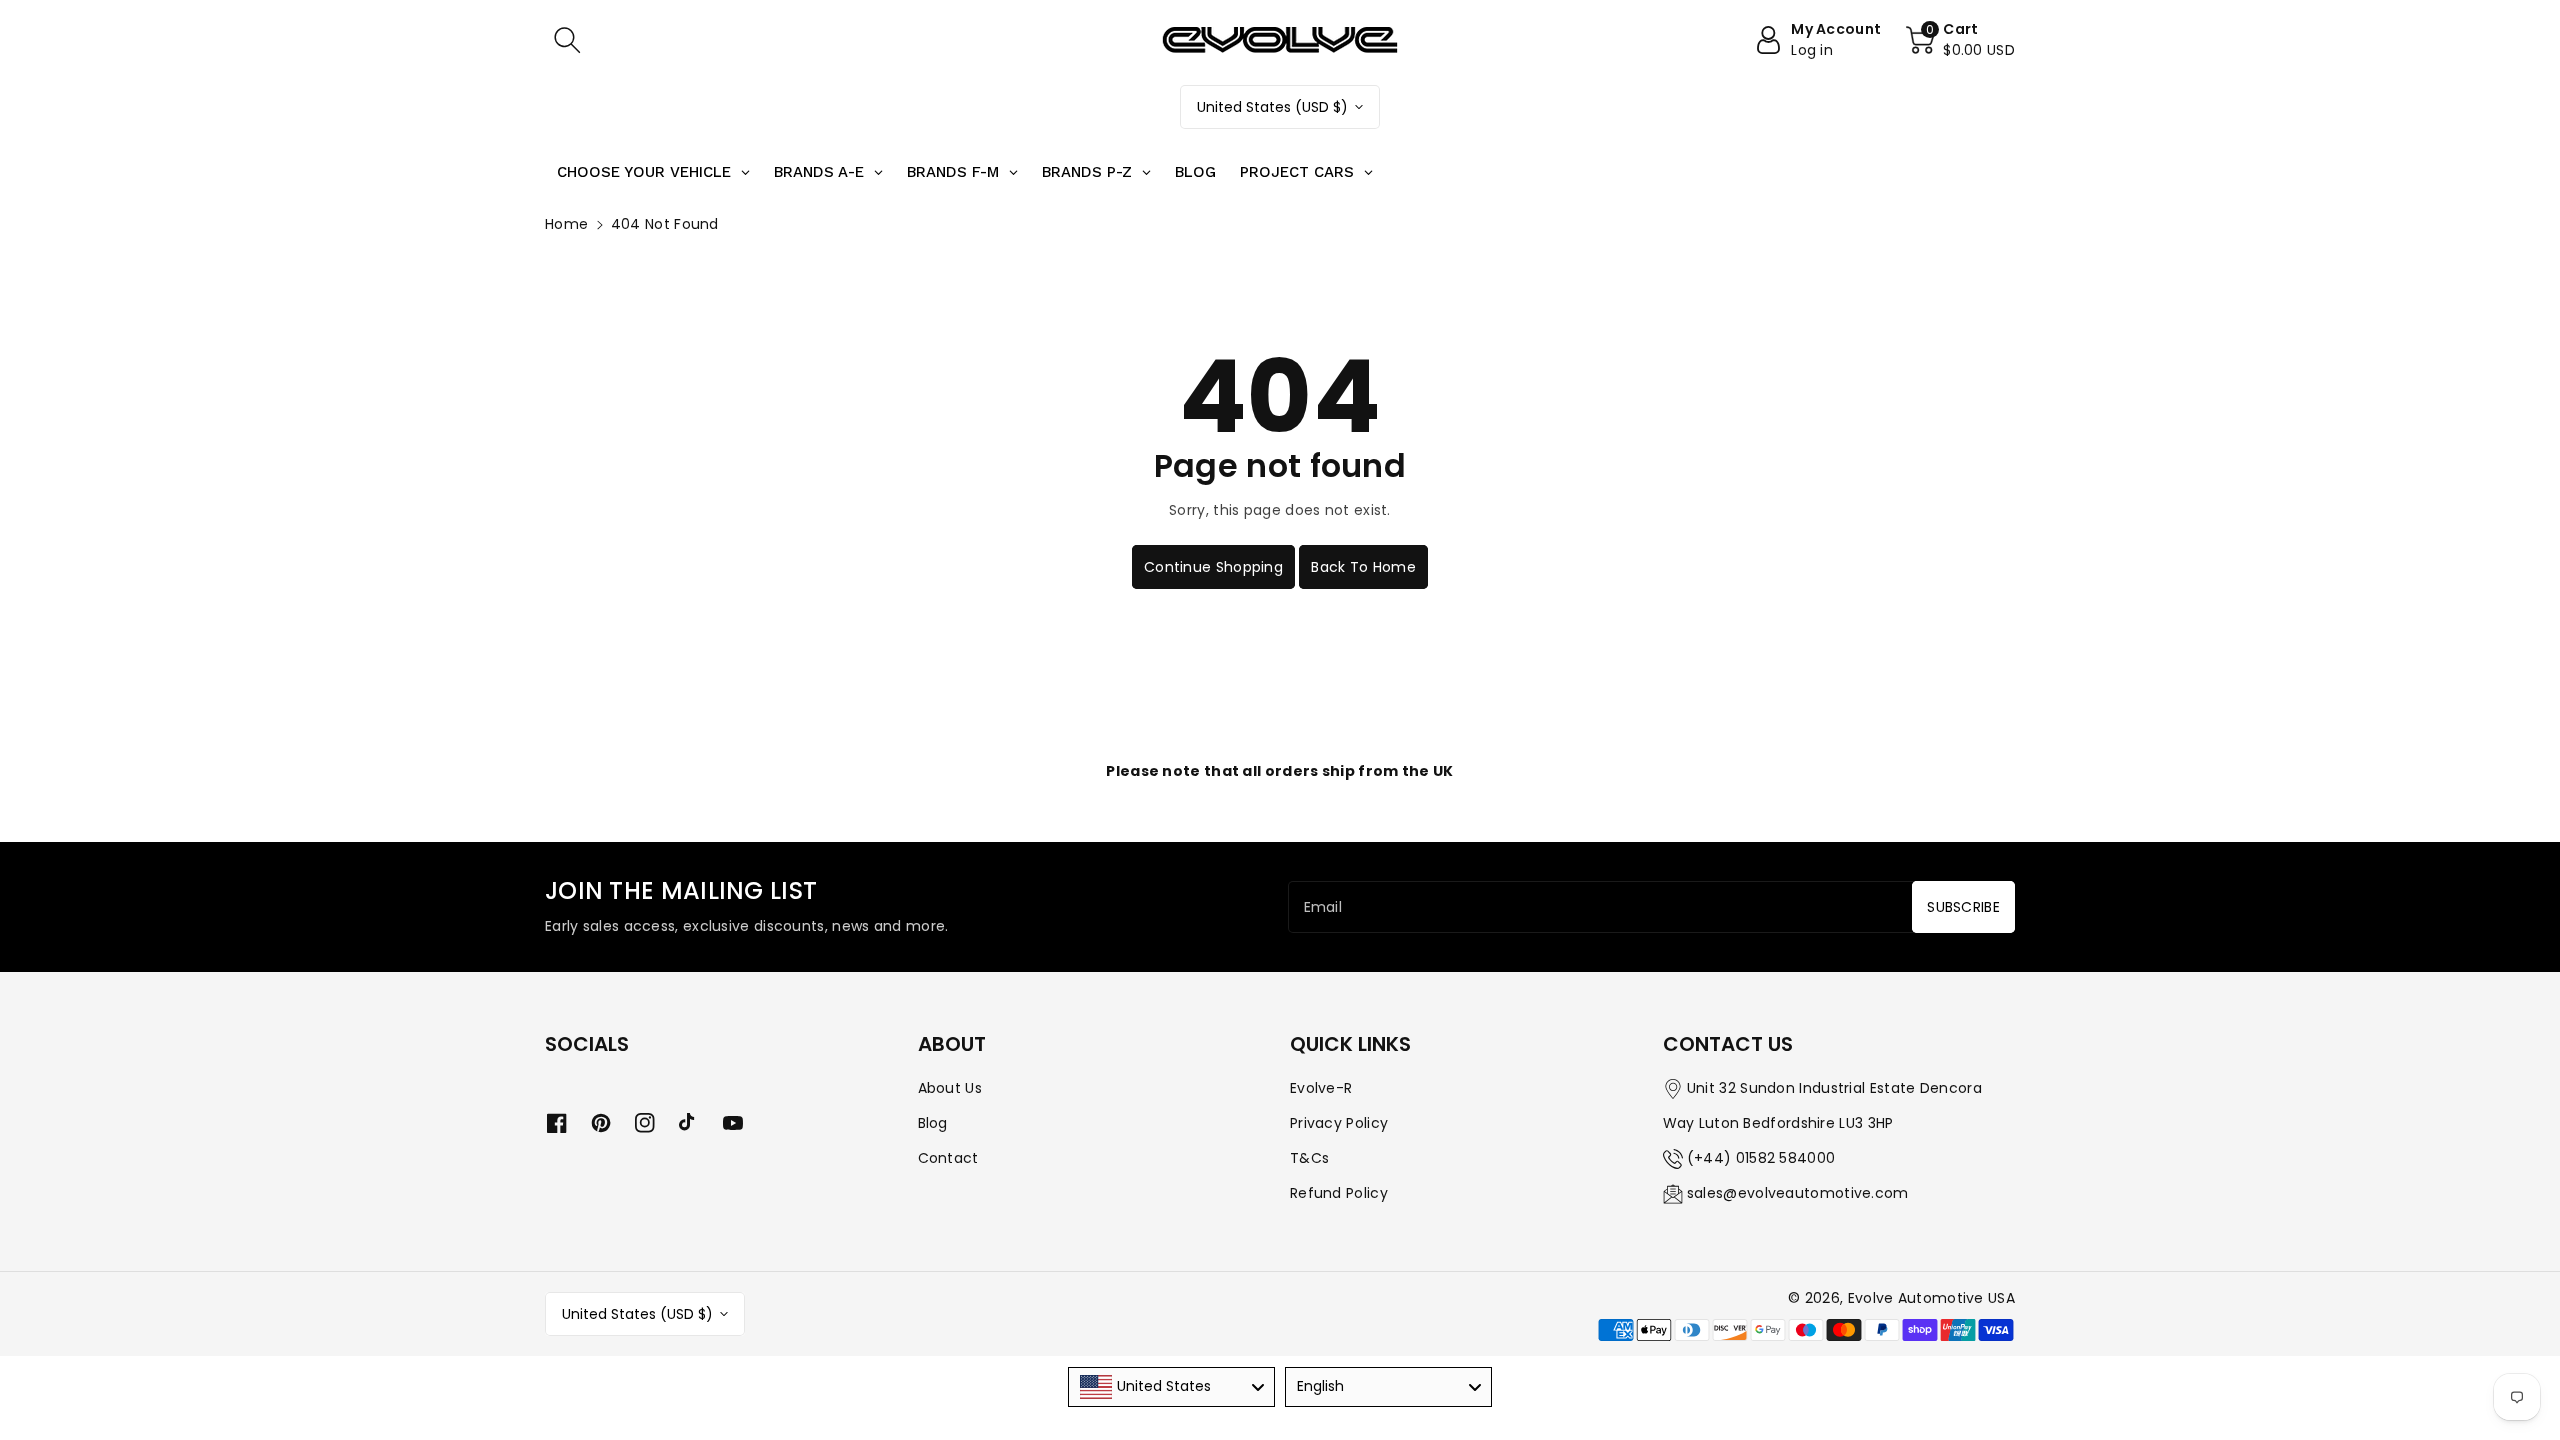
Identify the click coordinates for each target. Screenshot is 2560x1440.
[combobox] (1171, 1387)
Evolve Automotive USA (1931, 1298)
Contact (948, 1158)
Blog (933, 1123)
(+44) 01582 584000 (1761, 1158)
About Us (950, 1088)
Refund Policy (1339, 1193)
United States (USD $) (1272, 107)
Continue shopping (1213, 567)
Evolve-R (1321, 1088)
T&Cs (1309, 1158)
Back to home (1363, 567)
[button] (567, 40)
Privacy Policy (1339, 1123)
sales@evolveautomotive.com (1798, 1193)
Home (566, 224)
